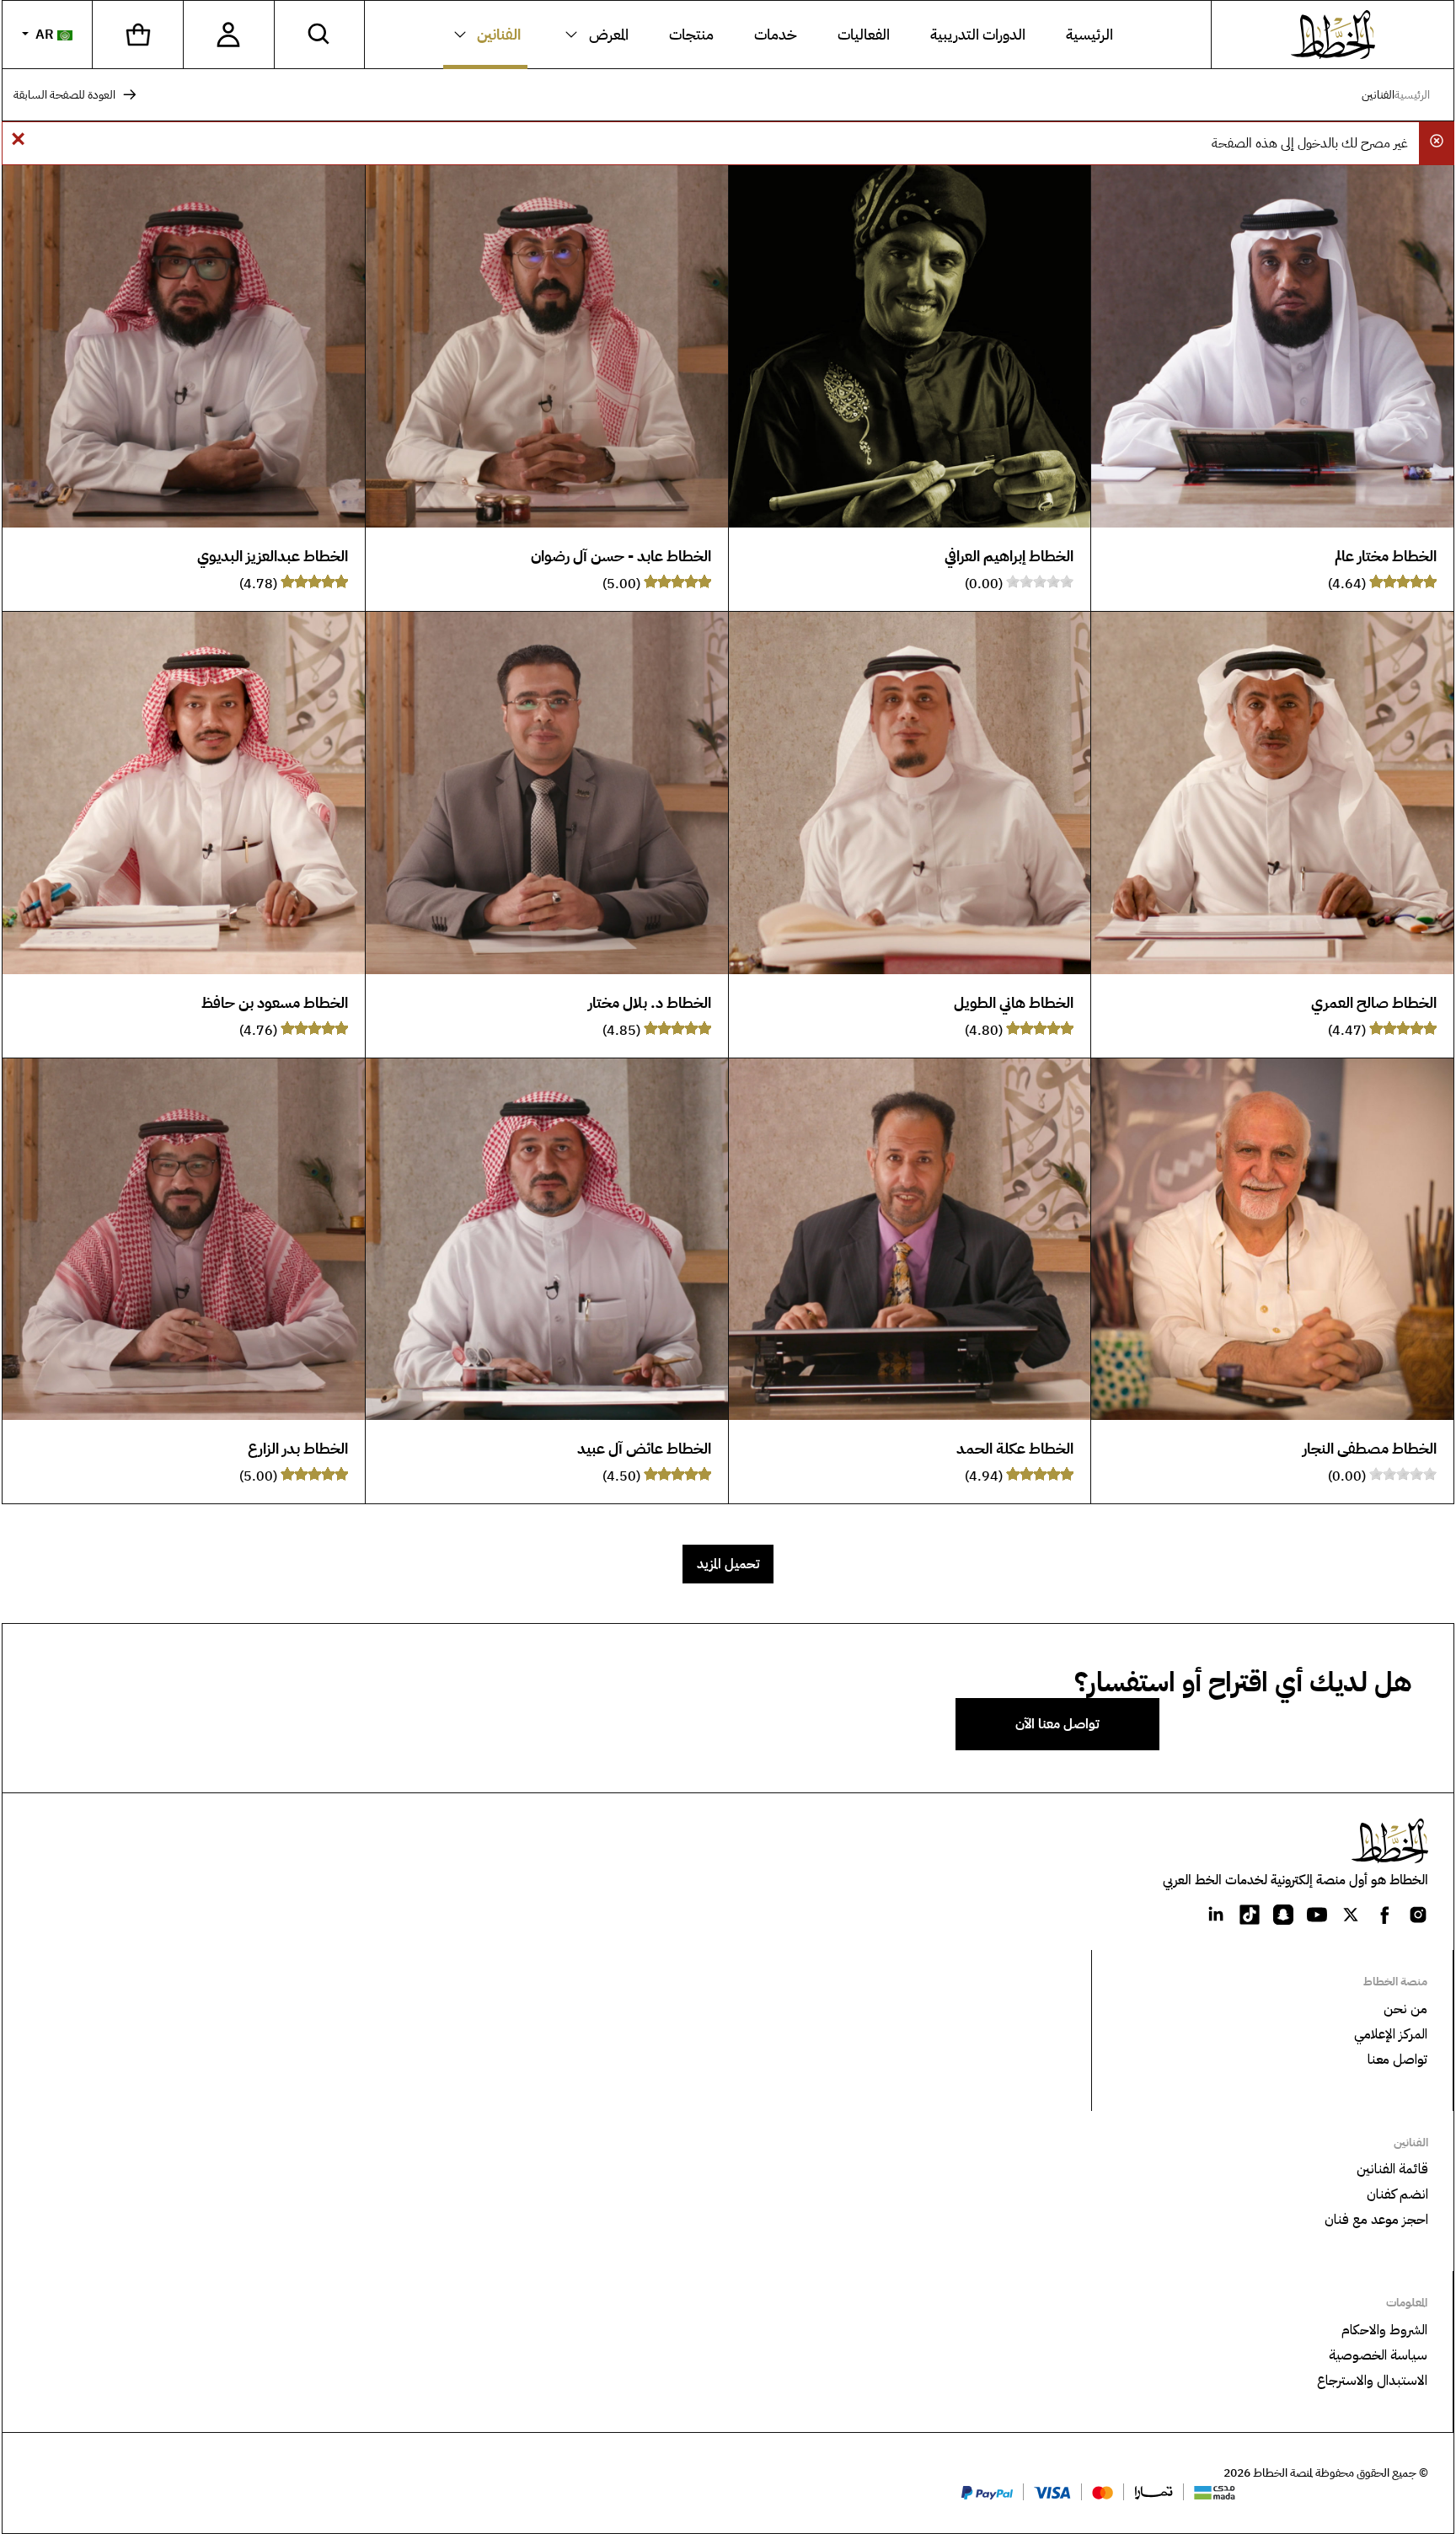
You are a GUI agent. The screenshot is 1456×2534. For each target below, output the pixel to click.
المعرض (609, 35)
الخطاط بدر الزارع (298, 1448)
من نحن (1405, 2009)
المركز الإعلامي (1391, 2034)
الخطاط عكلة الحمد (1015, 1448)
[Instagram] (1418, 1914)
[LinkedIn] (1216, 1914)
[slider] (1403, 581)
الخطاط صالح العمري (1374, 1002)
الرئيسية (1089, 35)
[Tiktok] (1250, 1914)
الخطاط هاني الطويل (1014, 1002)
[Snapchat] (1283, 1914)
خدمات (776, 35)
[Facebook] (1384, 1914)
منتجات (691, 35)
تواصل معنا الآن (1057, 1724)
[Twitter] (1351, 1914)
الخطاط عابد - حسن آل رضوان (621, 556)
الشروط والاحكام (1384, 2330)
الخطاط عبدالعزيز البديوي (273, 556)
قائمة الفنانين (1392, 2169)
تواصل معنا (1397, 2060)
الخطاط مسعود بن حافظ (275, 1002)
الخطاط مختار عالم (1386, 556)
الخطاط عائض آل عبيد (644, 1448)
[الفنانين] (464, 35)
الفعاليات (864, 35)
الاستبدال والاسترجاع (1372, 2381)
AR (45, 35)
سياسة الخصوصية (1378, 2355)
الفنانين (499, 35)
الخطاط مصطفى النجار (1370, 1448)
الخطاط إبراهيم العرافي (1009, 556)
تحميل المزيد (728, 1564)
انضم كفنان (1397, 2194)
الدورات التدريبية (978, 35)
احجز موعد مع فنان (1376, 2220)
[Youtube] (1317, 1914)
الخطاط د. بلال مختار (650, 1002)
